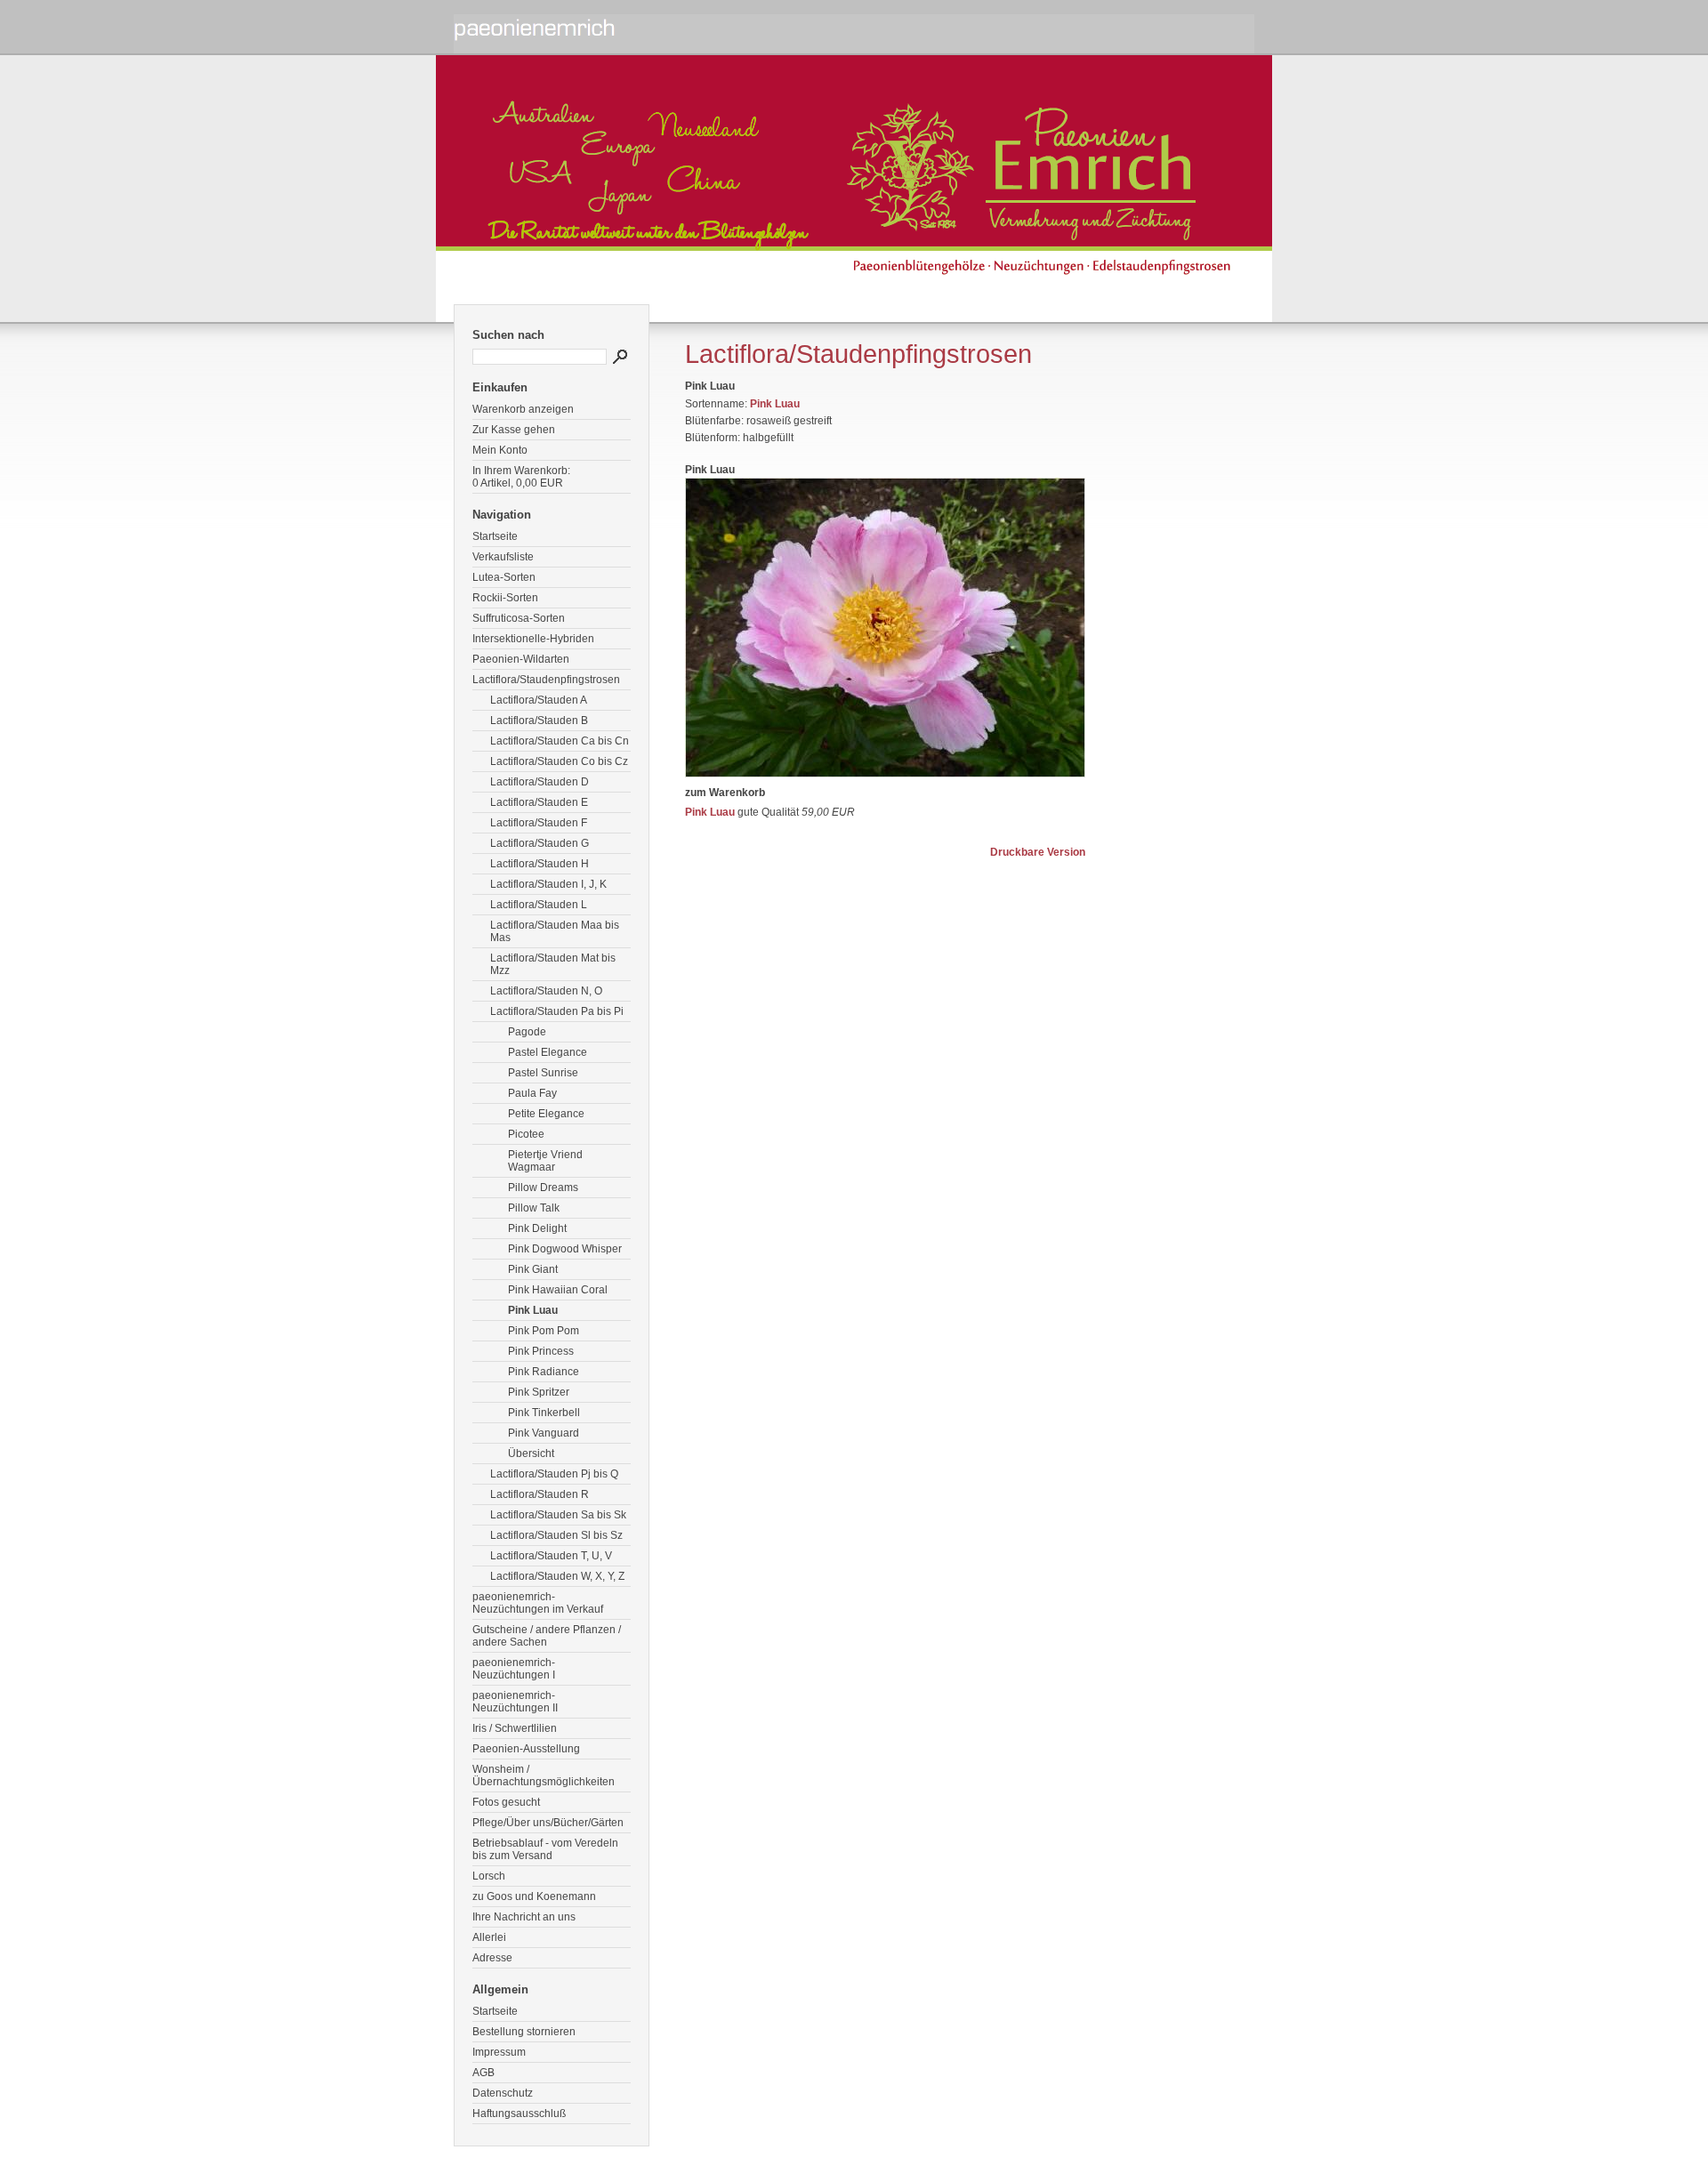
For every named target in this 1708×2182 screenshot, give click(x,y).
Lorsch (489, 1876)
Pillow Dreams (543, 1188)
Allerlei (489, 1937)
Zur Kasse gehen (514, 430)
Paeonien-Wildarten (521, 659)
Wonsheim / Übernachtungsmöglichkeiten (544, 1775)
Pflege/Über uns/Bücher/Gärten (548, 1823)
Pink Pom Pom (544, 1331)
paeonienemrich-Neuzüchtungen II (515, 1702)
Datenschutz (503, 2093)
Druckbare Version (1038, 852)
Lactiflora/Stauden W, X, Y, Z (557, 1576)
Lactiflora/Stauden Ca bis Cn (560, 741)
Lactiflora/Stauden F (539, 823)
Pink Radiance (544, 1372)
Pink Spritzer (539, 1392)
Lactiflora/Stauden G (540, 843)
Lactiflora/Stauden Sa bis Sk (558, 1515)
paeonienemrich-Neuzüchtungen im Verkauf (538, 1603)
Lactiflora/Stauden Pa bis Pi (557, 1011)
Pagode (527, 1032)
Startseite (495, 536)
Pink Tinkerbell (544, 1413)
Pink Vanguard (544, 1433)
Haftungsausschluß (519, 2114)
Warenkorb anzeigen (523, 409)
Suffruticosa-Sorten (519, 618)
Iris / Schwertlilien (515, 1728)
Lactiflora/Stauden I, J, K (548, 884)
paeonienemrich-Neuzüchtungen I (514, 1669)
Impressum (499, 2052)
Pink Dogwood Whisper (565, 1249)
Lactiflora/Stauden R (540, 1494)
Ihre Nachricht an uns (524, 1917)
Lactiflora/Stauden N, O (546, 991)
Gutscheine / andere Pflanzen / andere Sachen (547, 1636)
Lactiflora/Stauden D (540, 782)
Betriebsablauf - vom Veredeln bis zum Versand (545, 1849)
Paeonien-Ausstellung (526, 1749)
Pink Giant (533, 1269)
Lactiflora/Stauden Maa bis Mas (555, 931)
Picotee (526, 1134)
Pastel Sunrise (543, 1073)
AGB (483, 2073)
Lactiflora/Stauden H (540, 864)
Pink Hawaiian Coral (558, 1290)
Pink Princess (541, 1351)
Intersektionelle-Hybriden (533, 639)
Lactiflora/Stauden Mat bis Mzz (553, 964)
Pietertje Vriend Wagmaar (545, 1161)
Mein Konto (500, 450)
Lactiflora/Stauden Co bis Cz (559, 761)
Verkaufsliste (503, 557)
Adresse (492, 1958)
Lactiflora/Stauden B (539, 721)
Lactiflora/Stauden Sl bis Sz (556, 1535)
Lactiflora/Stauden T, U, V (551, 1556)
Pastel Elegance (548, 1052)
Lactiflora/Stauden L (539, 905)
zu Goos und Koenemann (534, 1896)
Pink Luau (533, 1310)
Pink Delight (537, 1228)
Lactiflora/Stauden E (539, 802)
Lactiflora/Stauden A (539, 700)
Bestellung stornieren (524, 2032)
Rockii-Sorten (505, 598)
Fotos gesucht (506, 1802)
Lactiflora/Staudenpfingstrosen (546, 680)
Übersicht (531, 1453)
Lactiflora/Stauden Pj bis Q (554, 1474)
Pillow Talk (534, 1208)
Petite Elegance (546, 1114)
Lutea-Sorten (504, 577)
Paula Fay (532, 1093)
